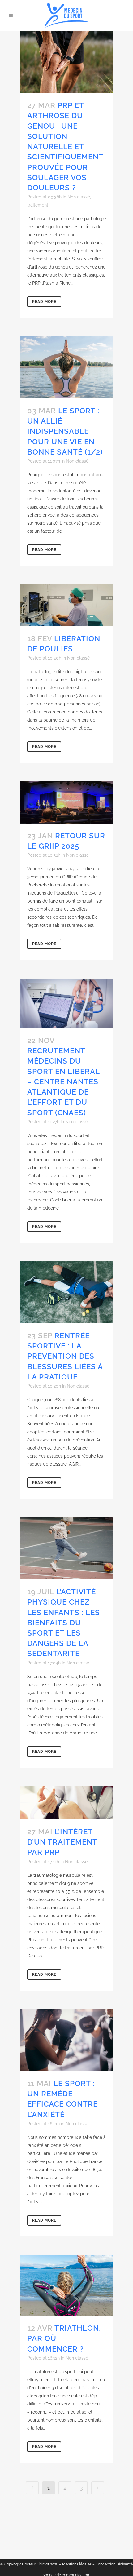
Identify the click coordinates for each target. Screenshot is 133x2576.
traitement (38, 205)
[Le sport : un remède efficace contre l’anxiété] (66, 2040)
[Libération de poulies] (66, 605)
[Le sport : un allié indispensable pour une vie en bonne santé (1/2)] (66, 367)
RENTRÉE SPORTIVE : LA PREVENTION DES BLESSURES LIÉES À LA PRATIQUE (65, 1356)
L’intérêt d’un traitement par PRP (62, 1842)
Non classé (79, 197)
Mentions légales (77, 2564)
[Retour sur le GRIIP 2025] (66, 802)
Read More (44, 302)
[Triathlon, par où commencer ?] (66, 2285)
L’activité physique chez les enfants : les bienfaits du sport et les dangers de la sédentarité (64, 1623)
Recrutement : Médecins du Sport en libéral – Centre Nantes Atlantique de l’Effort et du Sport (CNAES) (63, 1081)
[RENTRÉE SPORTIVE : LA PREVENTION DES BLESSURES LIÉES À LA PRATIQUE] (66, 1292)
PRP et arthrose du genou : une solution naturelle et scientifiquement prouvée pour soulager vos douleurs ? (65, 147)
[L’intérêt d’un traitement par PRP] (66, 1803)
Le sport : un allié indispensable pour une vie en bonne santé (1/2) (65, 431)
